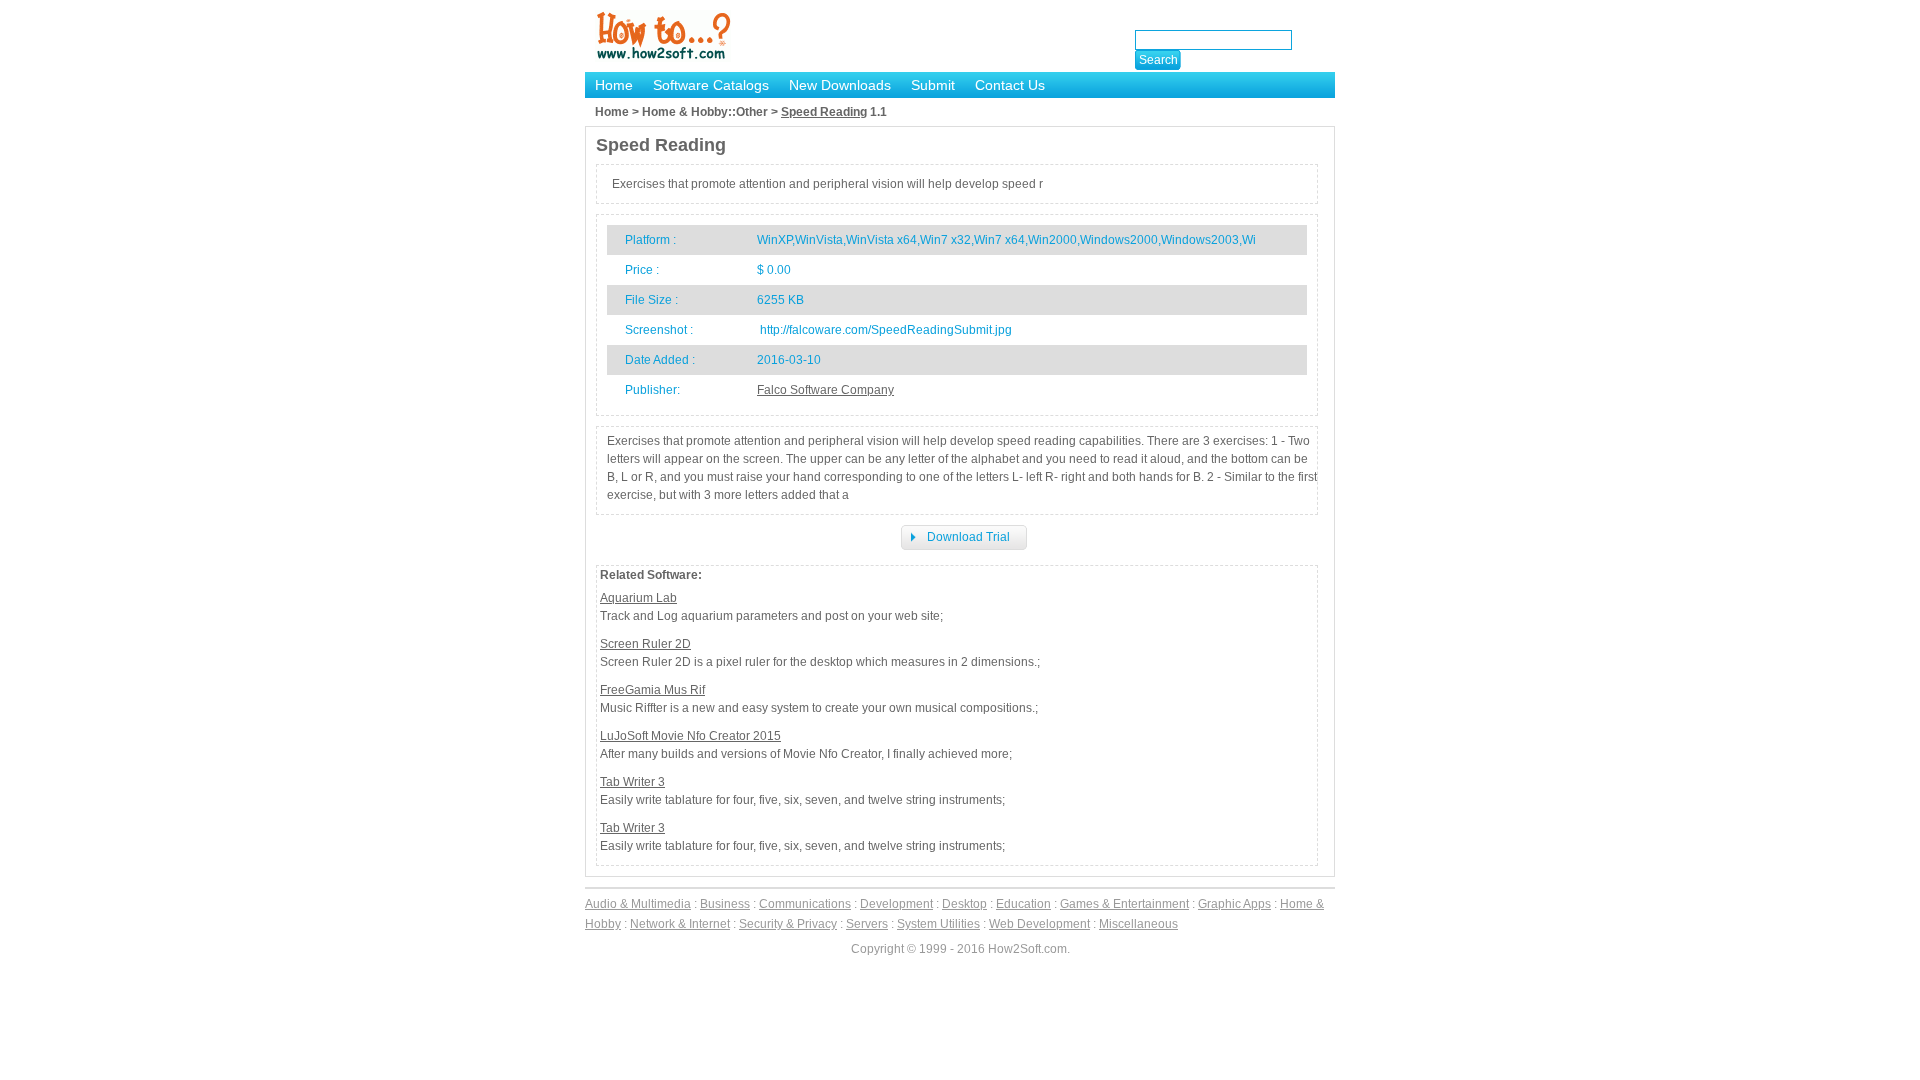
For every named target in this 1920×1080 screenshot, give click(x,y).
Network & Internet (680, 924)
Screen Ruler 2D (645, 644)
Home (614, 85)
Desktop (964, 904)
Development (896, 904)
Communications (805, 904)
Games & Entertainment (1124, 904)
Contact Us (1010, 85)
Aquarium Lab (638, 598)
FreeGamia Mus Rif (652, 690)
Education (1023, 904)
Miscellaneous (1138, 924)
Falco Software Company (825, 390)
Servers (867, 924)
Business (725, 904)
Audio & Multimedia (638, 904)
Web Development (1039, 924)
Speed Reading (824, 112)
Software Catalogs (711, 85)
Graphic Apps (1234, 904)
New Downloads (840, 85)
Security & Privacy (788, 924)
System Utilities (938, 924)
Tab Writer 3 (632, 782)
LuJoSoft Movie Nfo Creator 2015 (690, 736)
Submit (933, 85)
